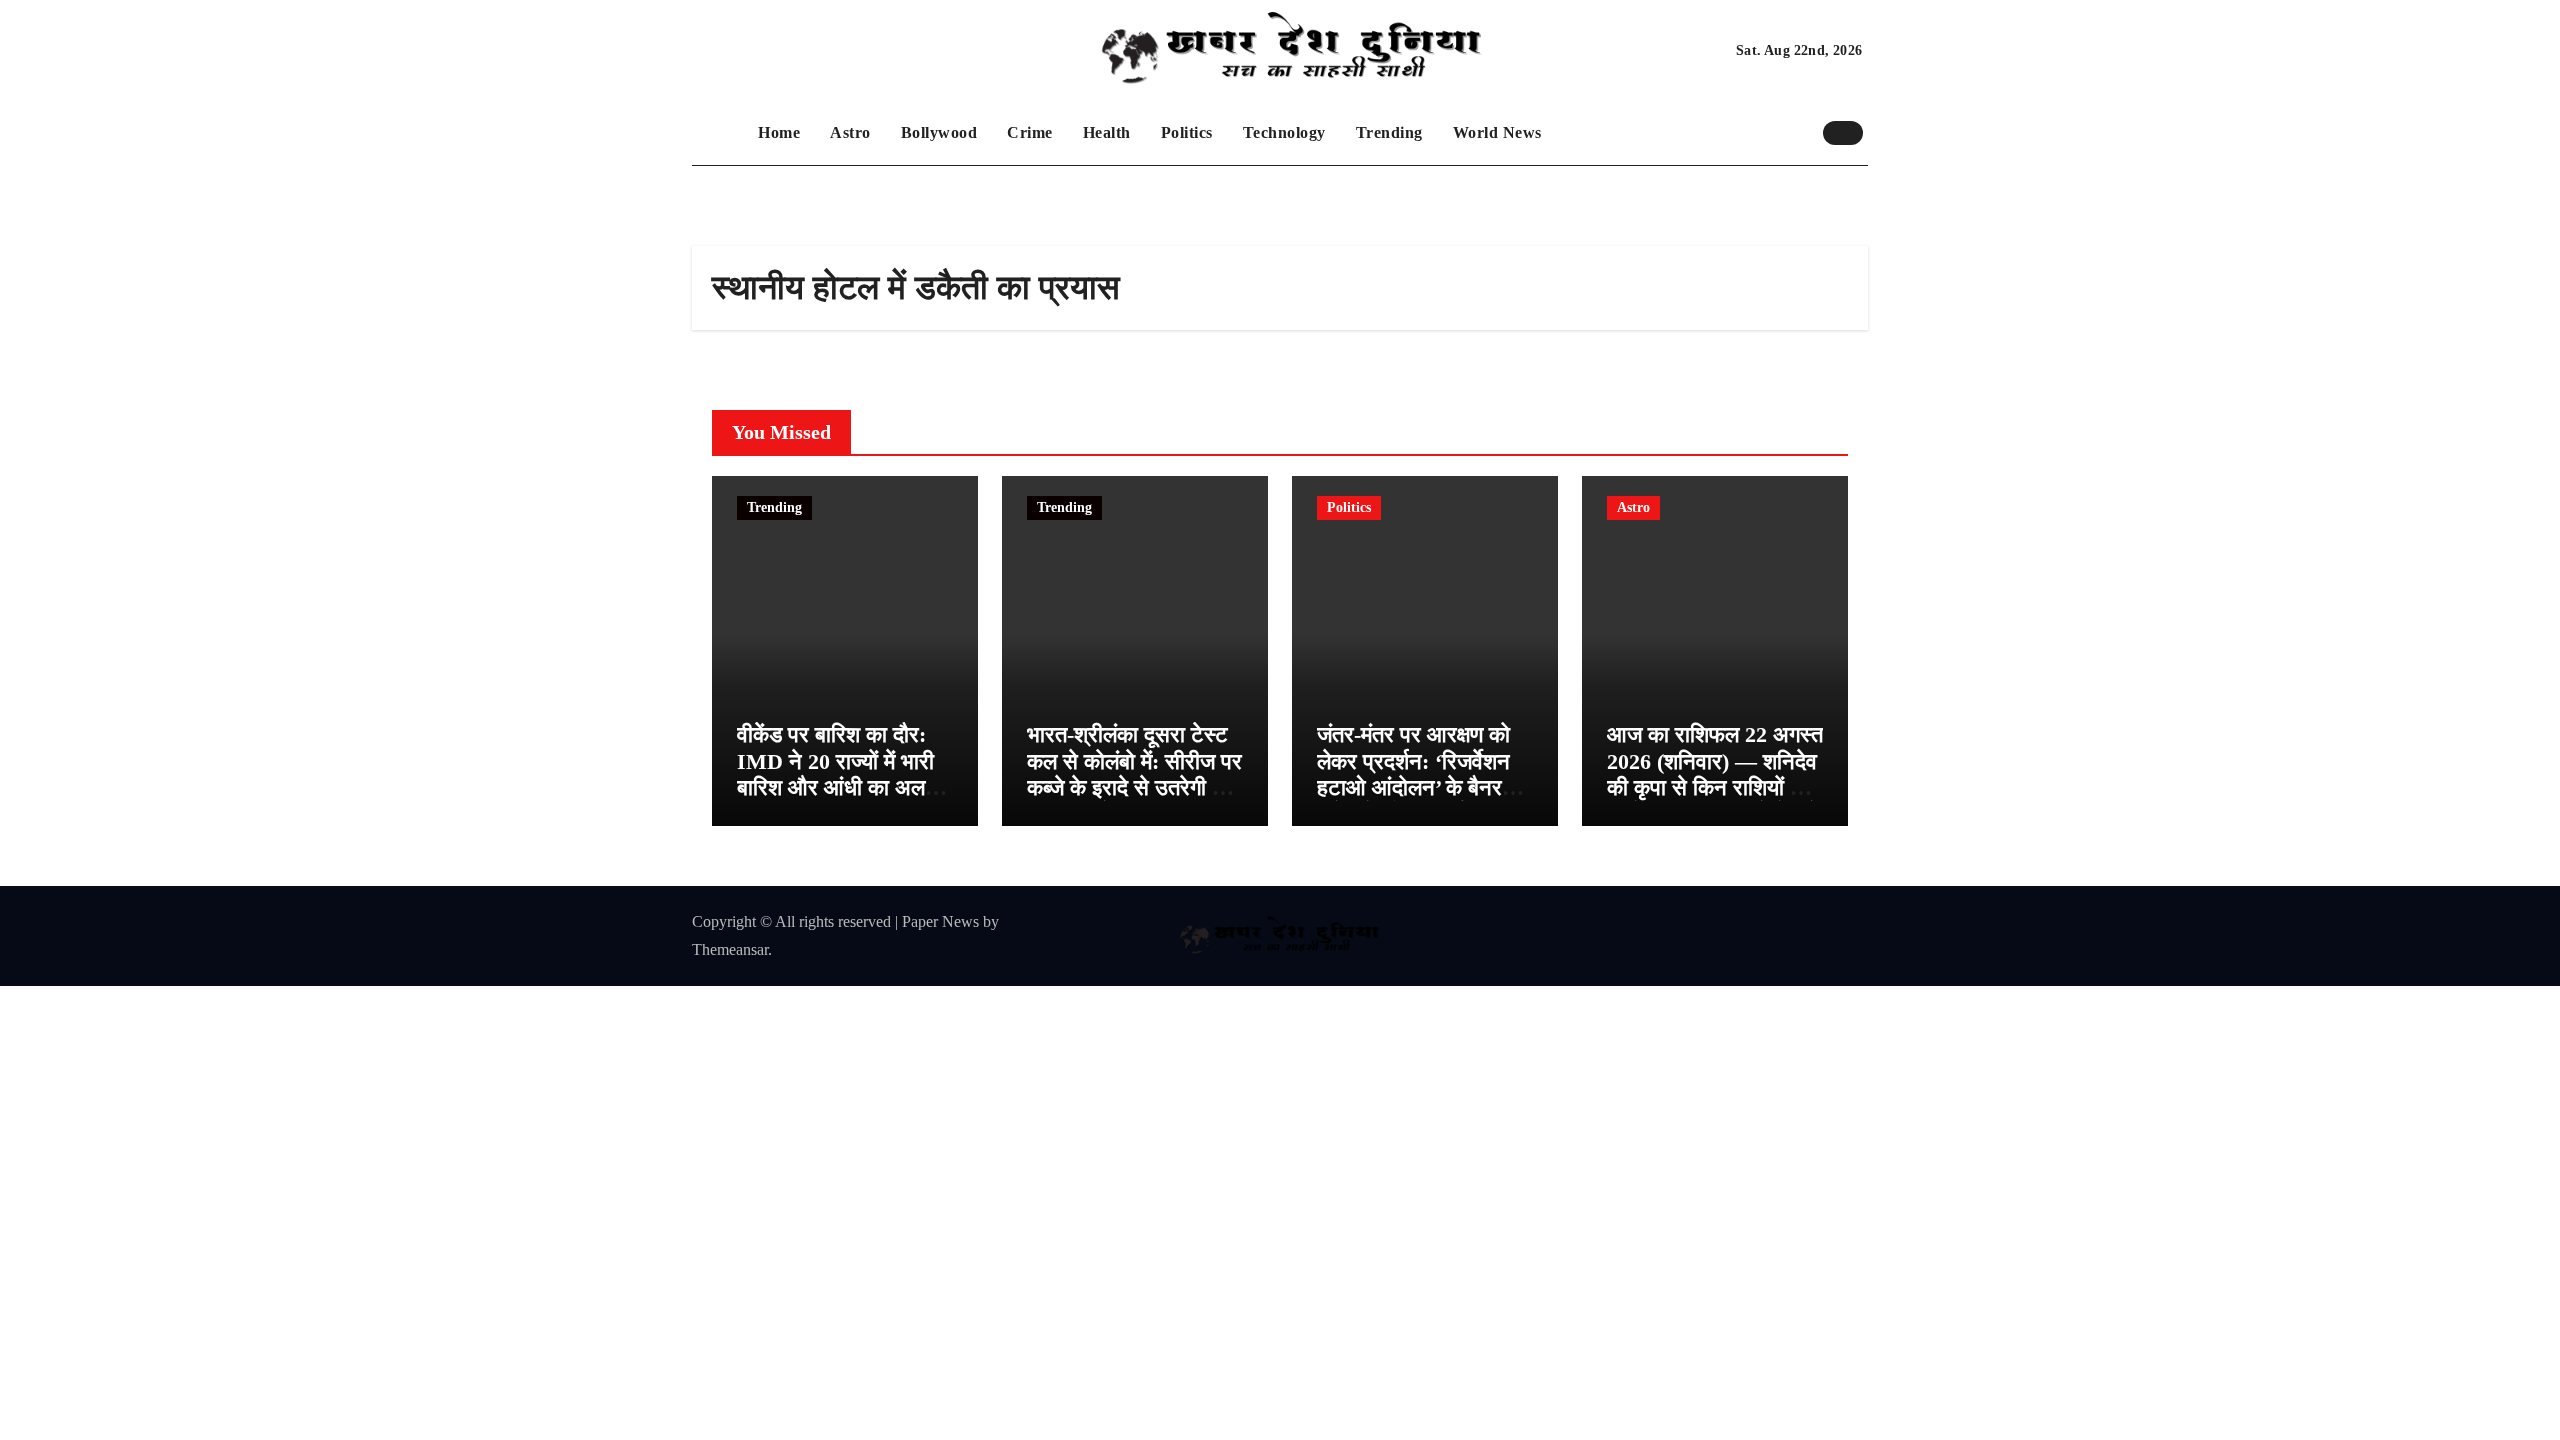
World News (1497, 132)
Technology (1284, 132)
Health (1107, 132)
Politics (1187, 132)
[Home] (720, 133)
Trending (1389, 132)
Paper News (940, 921)
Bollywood (939, 132)
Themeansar (730, 949)
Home (779, 132)
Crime (1030, 132)
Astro (850, 132)
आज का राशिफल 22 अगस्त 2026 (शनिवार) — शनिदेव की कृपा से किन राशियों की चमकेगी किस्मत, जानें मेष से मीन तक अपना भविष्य (1715, 787)
